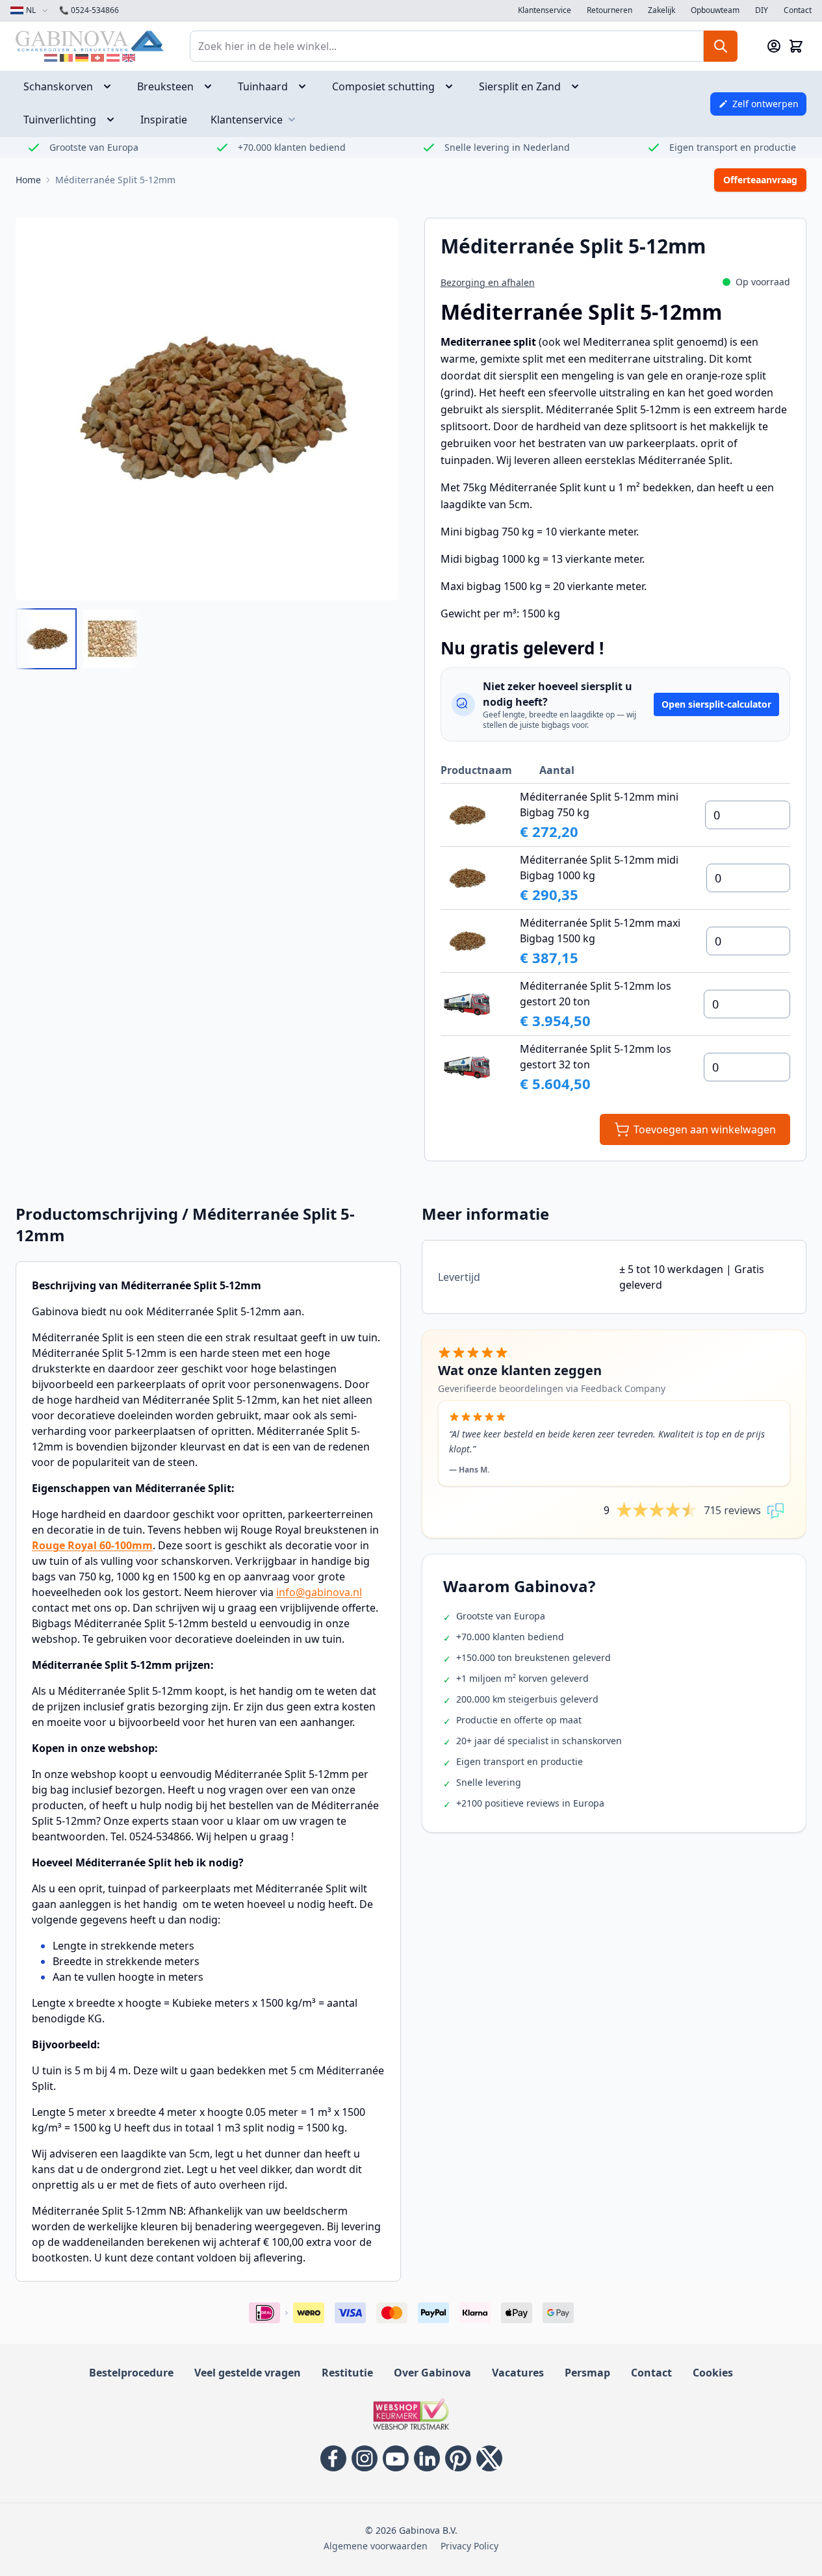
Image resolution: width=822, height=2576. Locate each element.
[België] (66, 58)
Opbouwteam (715, 10)
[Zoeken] (721, 46)
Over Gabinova (432, 2373)
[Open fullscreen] (207, 409)
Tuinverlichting (60, 120)
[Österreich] (113, 58)
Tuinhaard (263, 86)
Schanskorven (58, 86)
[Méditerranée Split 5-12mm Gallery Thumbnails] (79, 639)
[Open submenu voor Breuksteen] (212, 86)
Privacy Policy (469, 2546)
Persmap (587, 2373)
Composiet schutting (383, 86)
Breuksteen (165, 86)
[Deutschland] (82, 58)
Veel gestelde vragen (248, 2373)
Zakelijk (661, 10)
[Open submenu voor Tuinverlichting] (114, 120)
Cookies (713, 2373)
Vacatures (518, 2373)
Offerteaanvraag (760, 180)
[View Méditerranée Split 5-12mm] (46, 639)
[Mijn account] (774, 46)
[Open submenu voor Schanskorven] (111, 86)
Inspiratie (164, 120)
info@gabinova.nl (319, 1592)
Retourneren (610, 10)
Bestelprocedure (131, 2373)
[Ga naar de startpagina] (90, 41)
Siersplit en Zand (520, 86)
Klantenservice (545, 10)
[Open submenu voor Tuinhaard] (306, 86)
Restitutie (347, 2373)
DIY (762, 10)
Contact (798, 10)
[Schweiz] (97, 58)
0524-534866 (89, 10)
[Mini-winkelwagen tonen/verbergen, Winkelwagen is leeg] (796, 46)
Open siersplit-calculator (716, 704)
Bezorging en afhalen (488, 282)
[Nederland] (51, 58)
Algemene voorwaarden (376, 2546)
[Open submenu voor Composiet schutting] (453, 86)
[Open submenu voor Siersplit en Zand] (579, 86)
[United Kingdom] (129, 58)
